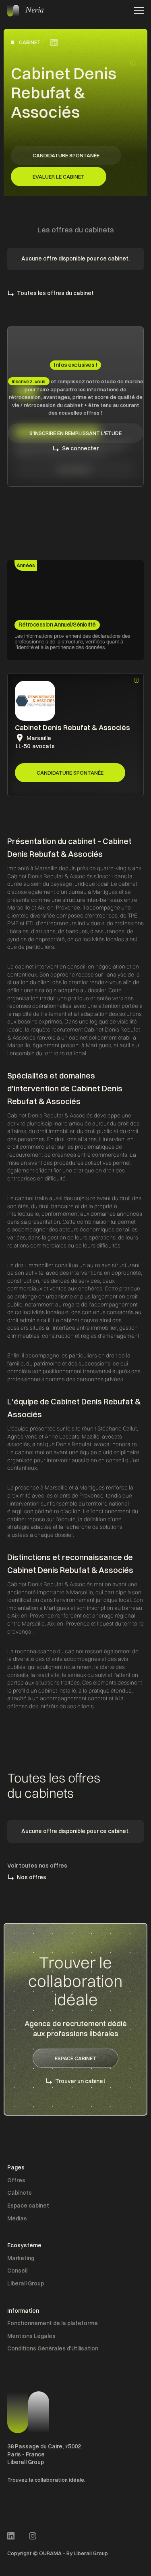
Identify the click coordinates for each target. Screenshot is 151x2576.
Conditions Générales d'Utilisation (53, 2348)
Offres (16, 2180)
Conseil (17, 2271)
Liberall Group (26, 2283)
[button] (137, 10)
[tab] (26, 566)
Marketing (21, 2258)
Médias (17, 2218)
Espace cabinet (28, 2206)
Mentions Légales (31, 2336)
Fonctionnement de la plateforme (53, 2323)
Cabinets (20, 2193)
